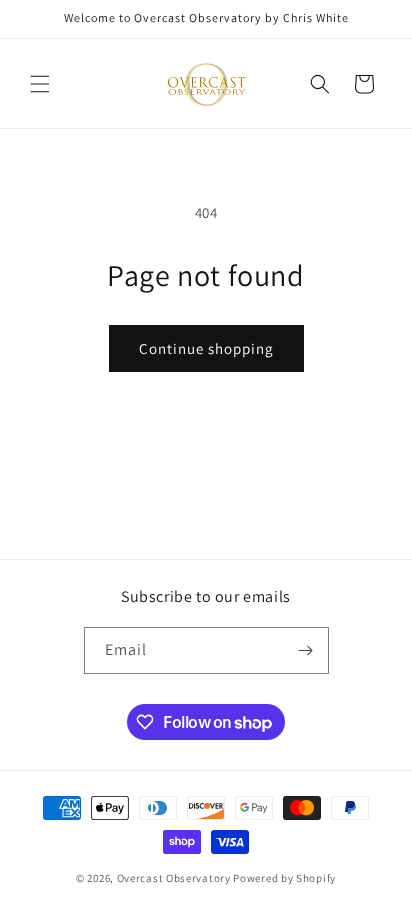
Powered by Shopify (284, 878)
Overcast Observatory (174, 878)
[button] (40, 84)
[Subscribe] (306, 650)
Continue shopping (206, 348)
